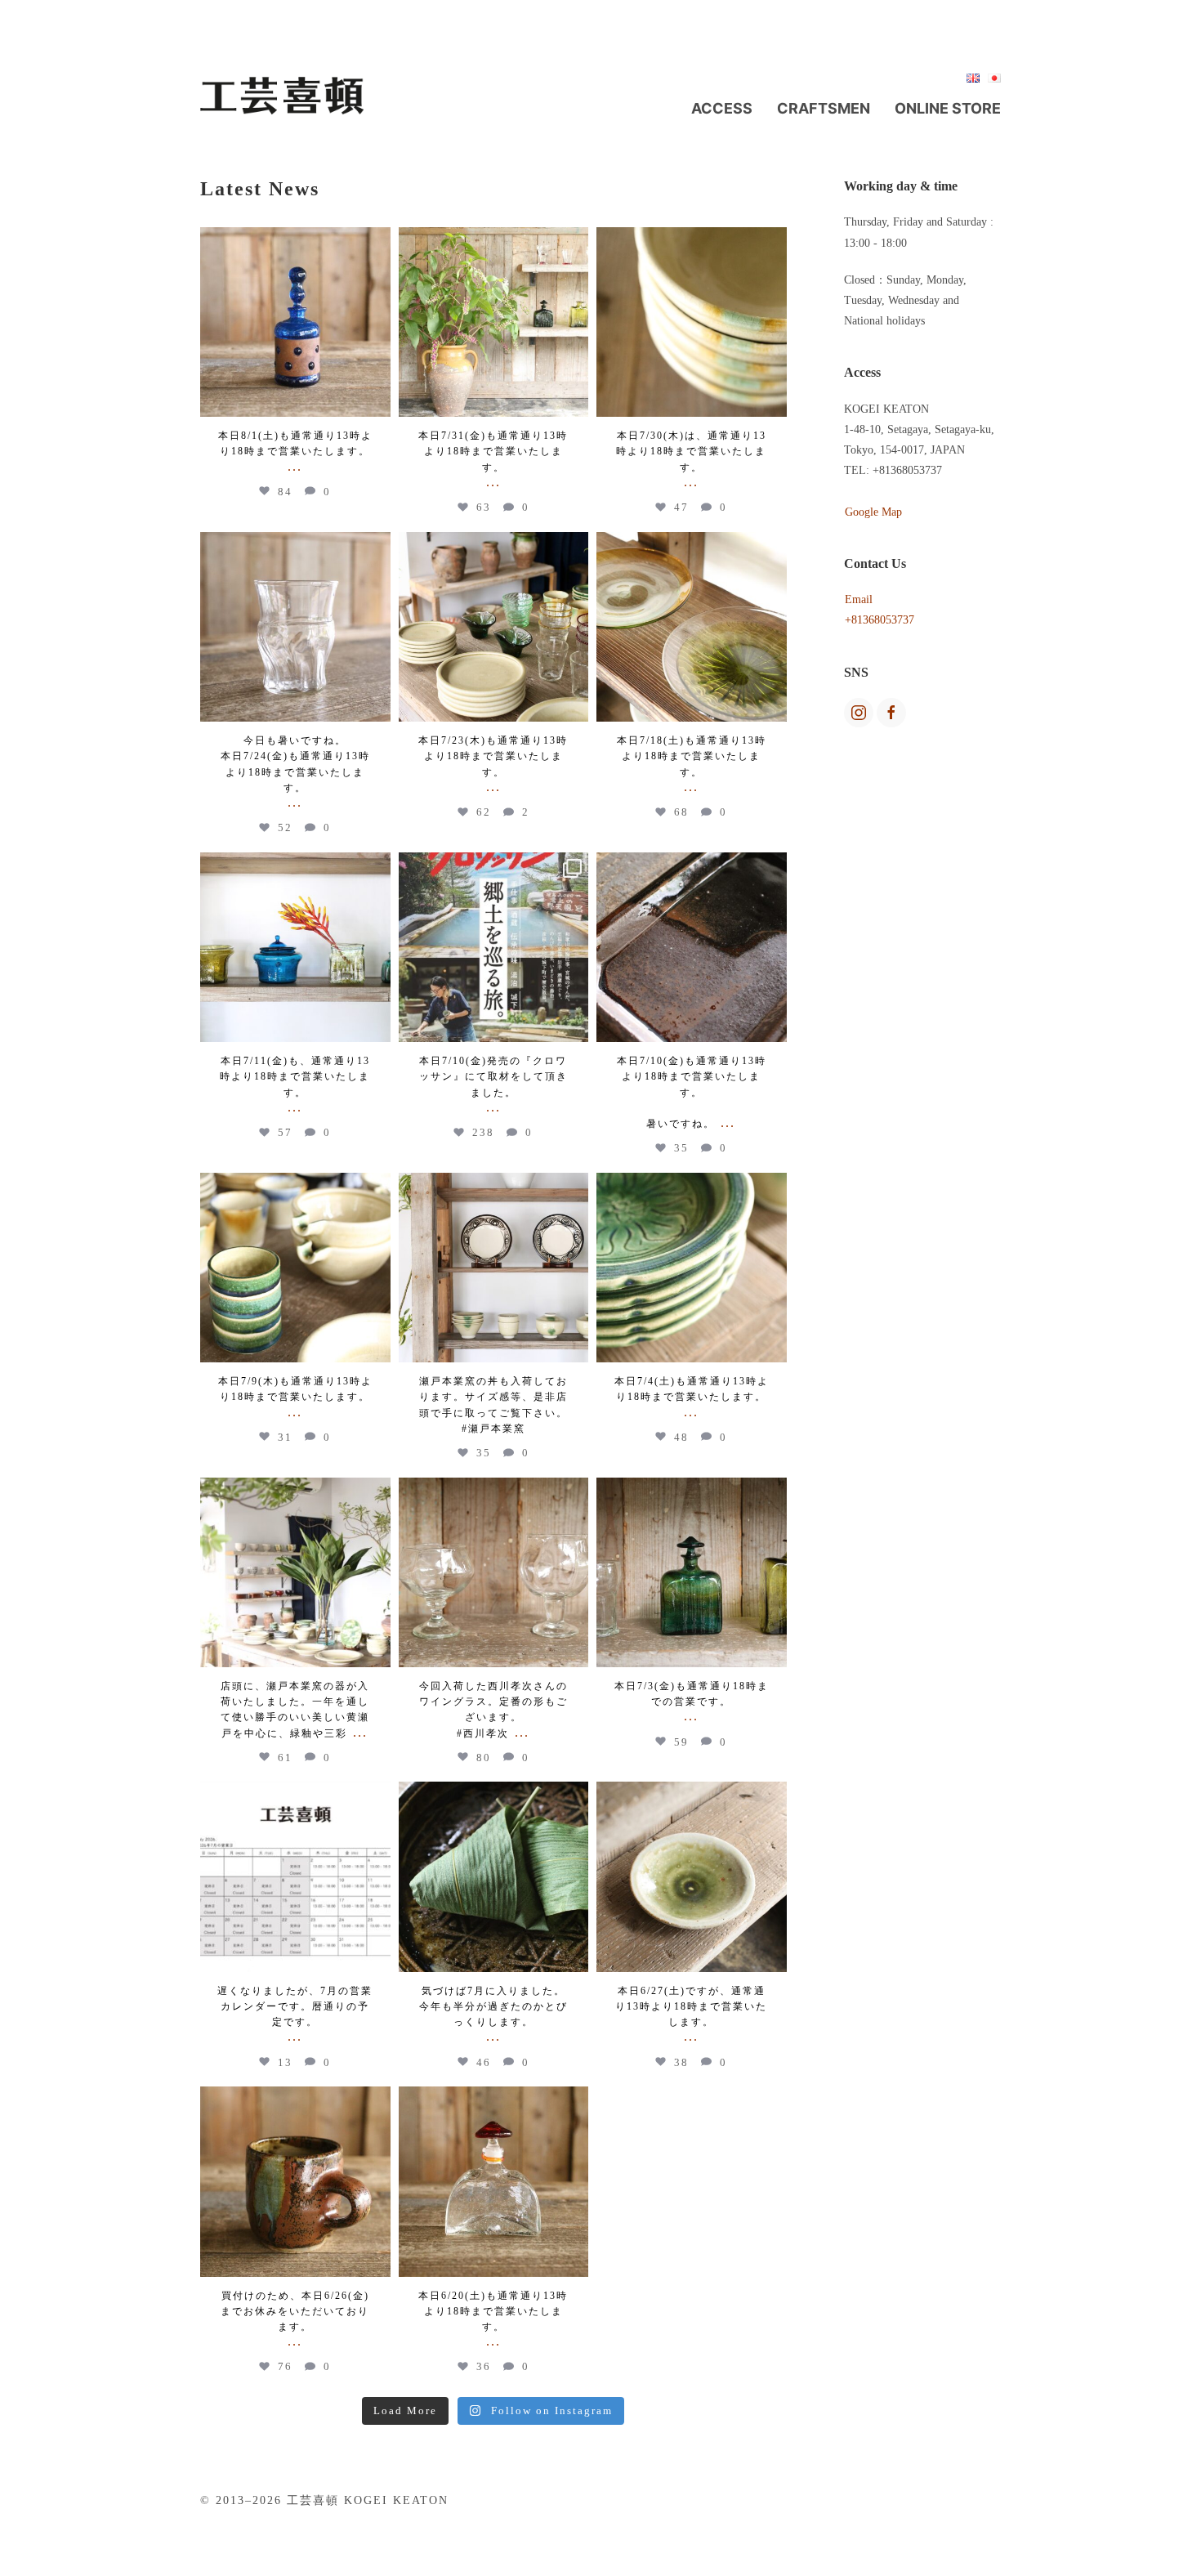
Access (722, 108)
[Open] (295, 322)
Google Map (873, 512)
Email (859, 599)
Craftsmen (824, 108)
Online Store (948, 108)
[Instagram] (376, 402)
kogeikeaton (295, 242)
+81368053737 (880, 620)
